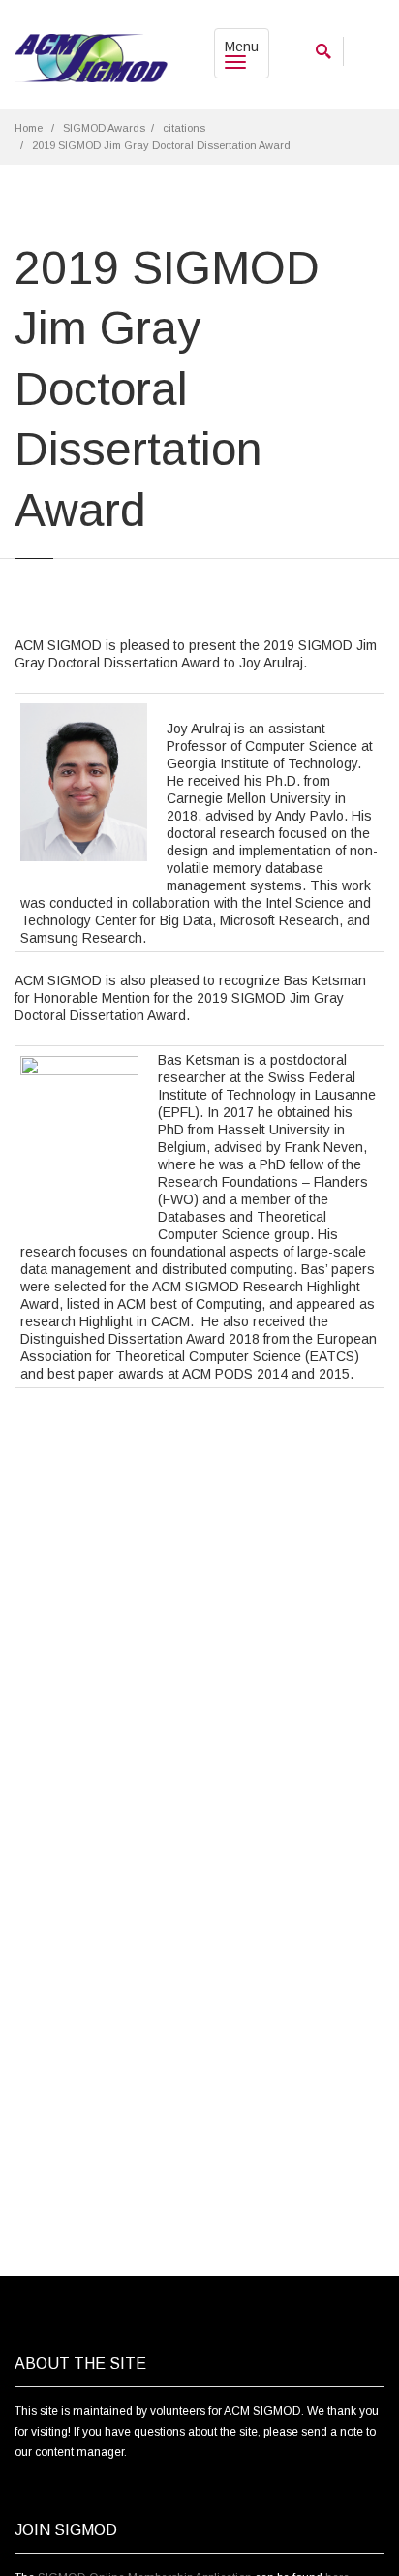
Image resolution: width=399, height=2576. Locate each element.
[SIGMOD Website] (91, 59)
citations (184, 128)
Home (29, 128)
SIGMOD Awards (104, 128)
